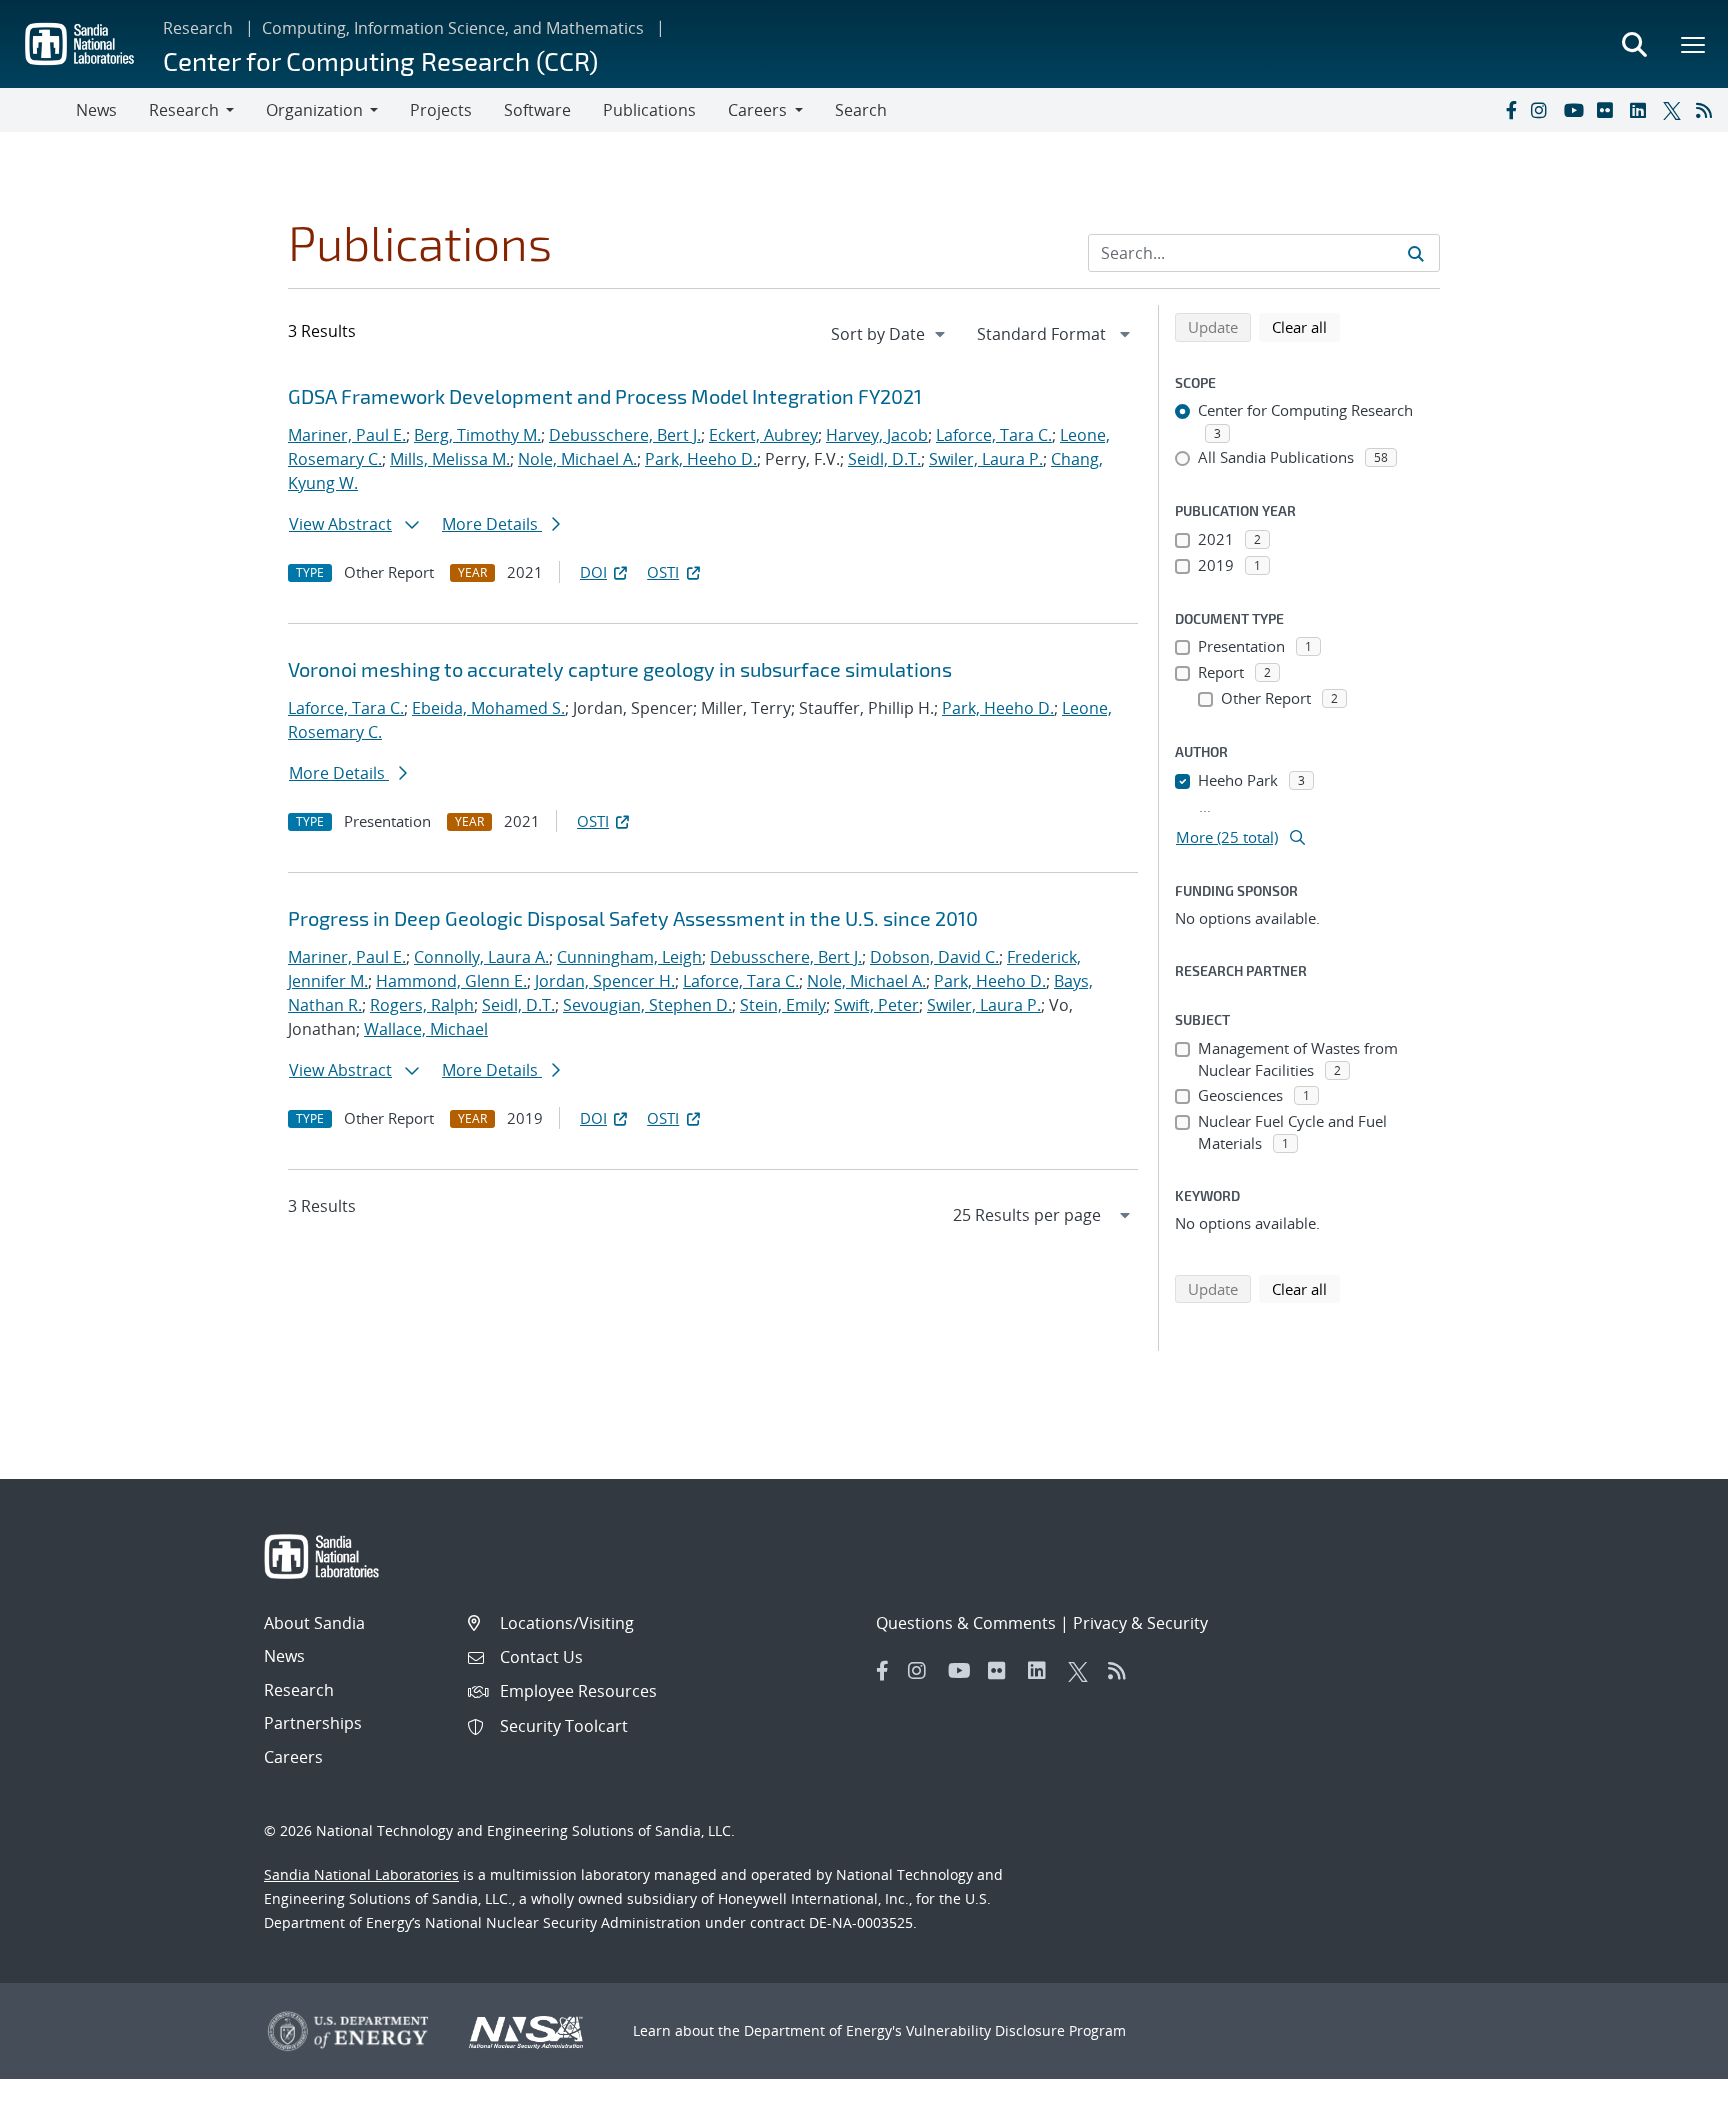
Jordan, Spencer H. (605, 981)
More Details (492, 524)
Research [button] (184, 110)
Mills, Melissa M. (450, 459)
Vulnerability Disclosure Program (1016, 2030)
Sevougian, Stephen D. (647, 1005)
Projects (441, 110)
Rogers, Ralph (422, 1005)
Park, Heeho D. (701, 459)
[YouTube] (1576, 110)
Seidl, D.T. (884, 459)
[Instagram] (1543, 110)
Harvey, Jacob (877, 435)
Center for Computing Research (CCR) (380, 60)
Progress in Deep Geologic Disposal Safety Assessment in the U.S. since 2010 (633, 918)
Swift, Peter (876, 1005)
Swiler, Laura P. (986, 459)
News (96, 110)
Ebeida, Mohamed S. (488, 708)
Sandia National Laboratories (361, 1874)
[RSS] (1708, 110)
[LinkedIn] (1642, 110)
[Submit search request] (1416, 253)
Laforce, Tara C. (994, 435)
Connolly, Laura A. (481, 957)
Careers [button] (757, 110)
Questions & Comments (966, 1623)
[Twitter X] (1675, 110)
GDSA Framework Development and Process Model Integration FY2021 (605, 396)
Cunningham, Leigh (629, 957)
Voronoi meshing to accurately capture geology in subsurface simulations (620, 669)
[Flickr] (1609, 110)
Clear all (1306, 326)
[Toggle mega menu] (1694, 44)
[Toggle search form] (1634, 44)
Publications (649, 110)
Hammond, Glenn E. (451, 981)
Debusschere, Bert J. (625, 435)
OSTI (663, 572)
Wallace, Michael (426, 1029)
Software (537, 110)
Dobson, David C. (934, 957)
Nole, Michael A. (577, 459)
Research (198, 28)
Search (861, 110)
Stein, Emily (783, 1005)
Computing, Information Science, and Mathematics (453, 28)
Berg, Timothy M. (477, 435)
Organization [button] (314, 110)
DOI (593, 572)
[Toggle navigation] (38, 110)
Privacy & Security (1140, 1623)
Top (1668, 2080)
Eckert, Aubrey (763, 435)
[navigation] (890, 334)
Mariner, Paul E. (347, 435)
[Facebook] (1510, 110)
